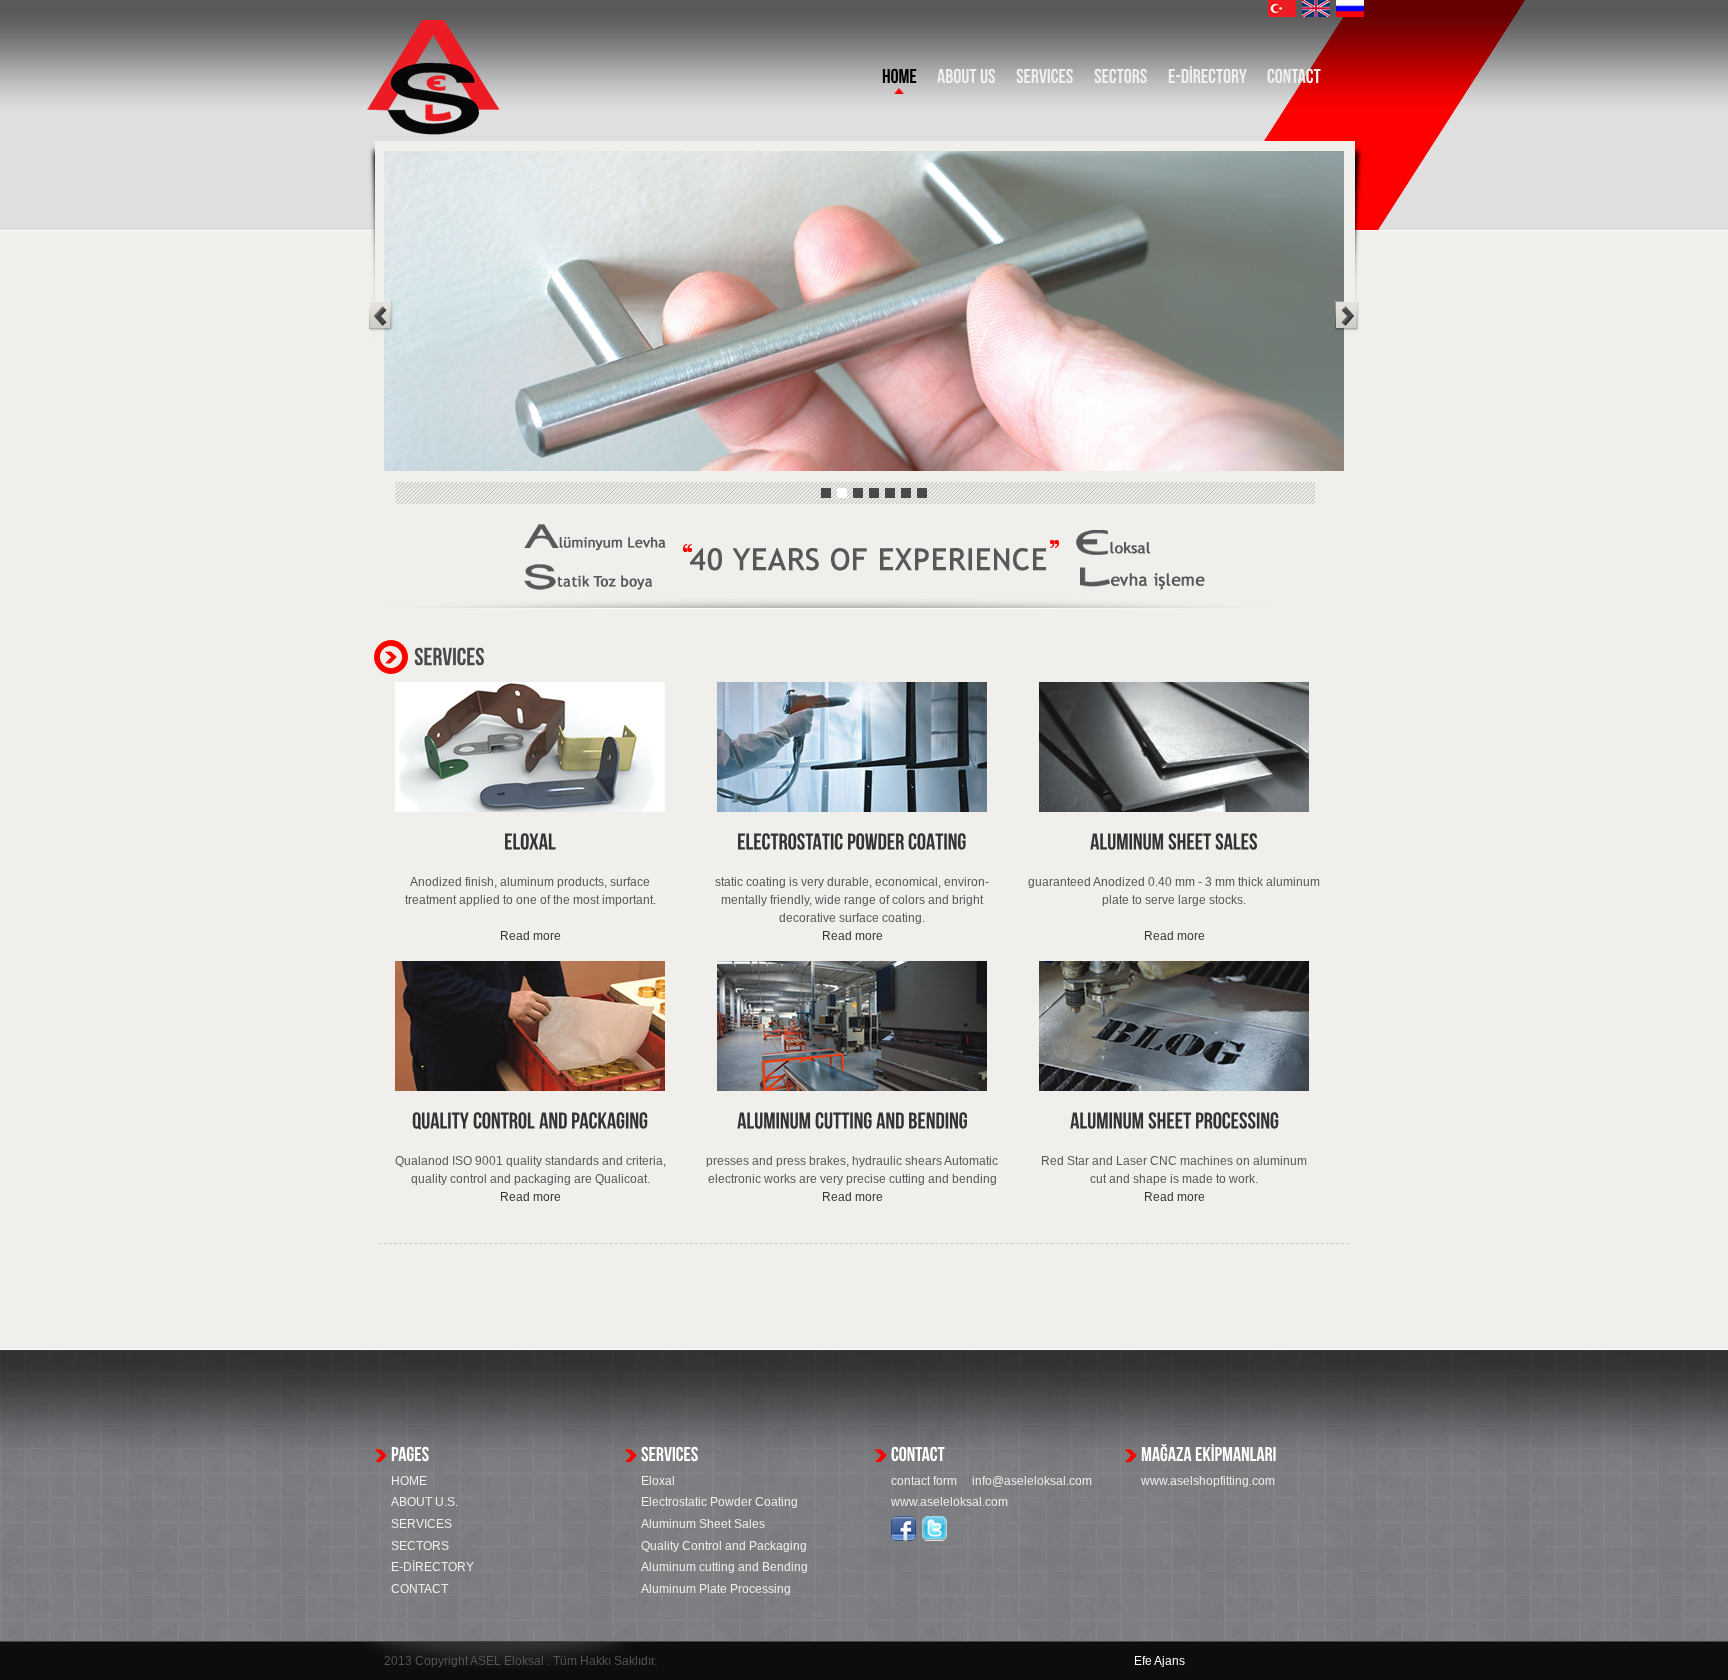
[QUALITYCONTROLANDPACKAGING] (530, 1121)
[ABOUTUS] (966, 81)
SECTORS (420, 1546)
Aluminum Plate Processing (716, 1589)
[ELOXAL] (530, 842)
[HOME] (899, 81)
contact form (931, 1481)
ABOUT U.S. (424, 1502)
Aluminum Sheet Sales (703, 1524)
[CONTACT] (1294, 81)
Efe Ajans (1159, 1661)
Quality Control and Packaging (724, 1546)
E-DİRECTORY (432, 1567)
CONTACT (419, 1589)
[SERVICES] (1045, 81)
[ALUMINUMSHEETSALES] (1174, 842)
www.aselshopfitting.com (1208, 1481)
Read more (530, 936)
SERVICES (421, 1524)
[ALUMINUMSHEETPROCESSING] (1174, 1121)
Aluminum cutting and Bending (724, 1567)
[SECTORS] (1121, 81)
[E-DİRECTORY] (1207, 81)
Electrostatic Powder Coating (719, 1502)
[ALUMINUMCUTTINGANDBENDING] (852, 1121)
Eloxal (658, 1481)
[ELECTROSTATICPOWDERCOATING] (852, 842)
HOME (409, 1481)
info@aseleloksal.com (1032, 1481)
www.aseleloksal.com (949, 1502)
